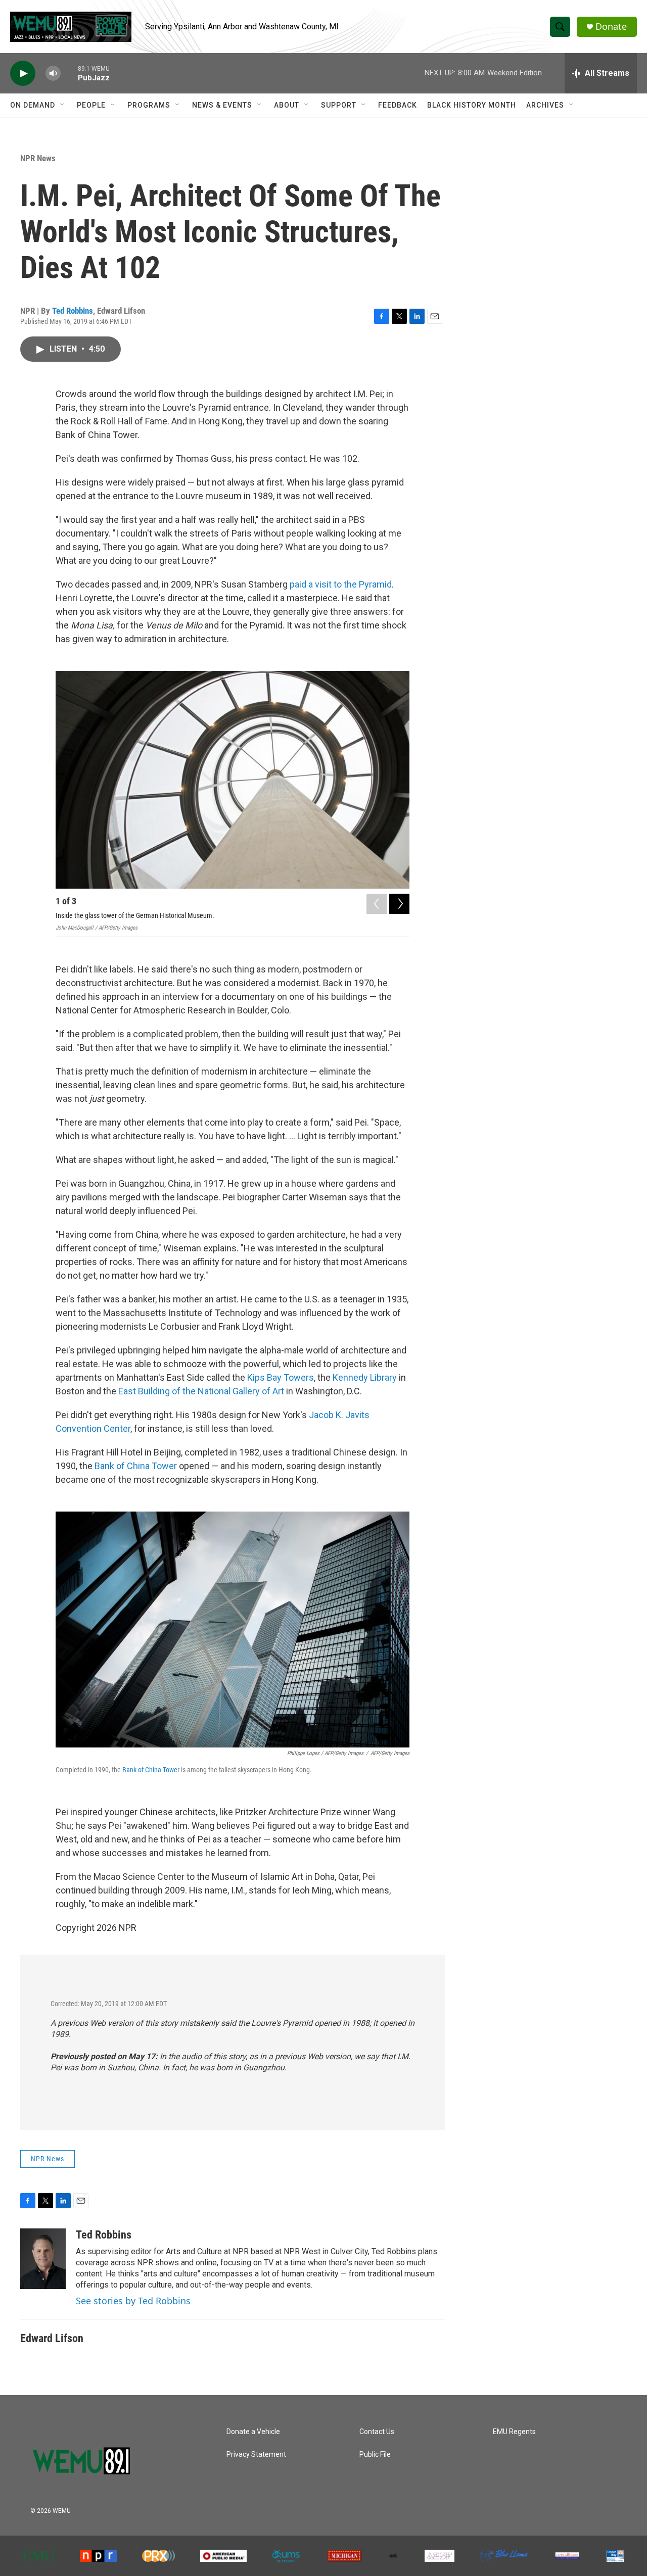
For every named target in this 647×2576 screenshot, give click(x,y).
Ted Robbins (73, 311)
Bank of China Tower (136, 1466)
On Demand (33, 105)
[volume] (53, 74)
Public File (375, 2455)
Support (339, 105)
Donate (611, 27)
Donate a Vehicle (253, 2432)
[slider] (69, 73)
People (91, 105)
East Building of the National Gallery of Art (201, 1391)
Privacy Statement (256, 2455)
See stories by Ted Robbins (133, 2301)
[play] (23, 74)
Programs (149, 105)
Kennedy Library (365, 1377)
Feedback (398, 105)
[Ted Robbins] (43, 2259)
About (287, 105)
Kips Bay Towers (281, 1377)
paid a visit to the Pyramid (341, 584)
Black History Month (472, 105)
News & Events (222, 105)
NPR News (38, 158)
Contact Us (377, 2432)
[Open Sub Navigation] (63, 105)
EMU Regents (514, 2432)
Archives (545, 105)
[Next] (399, 904)
